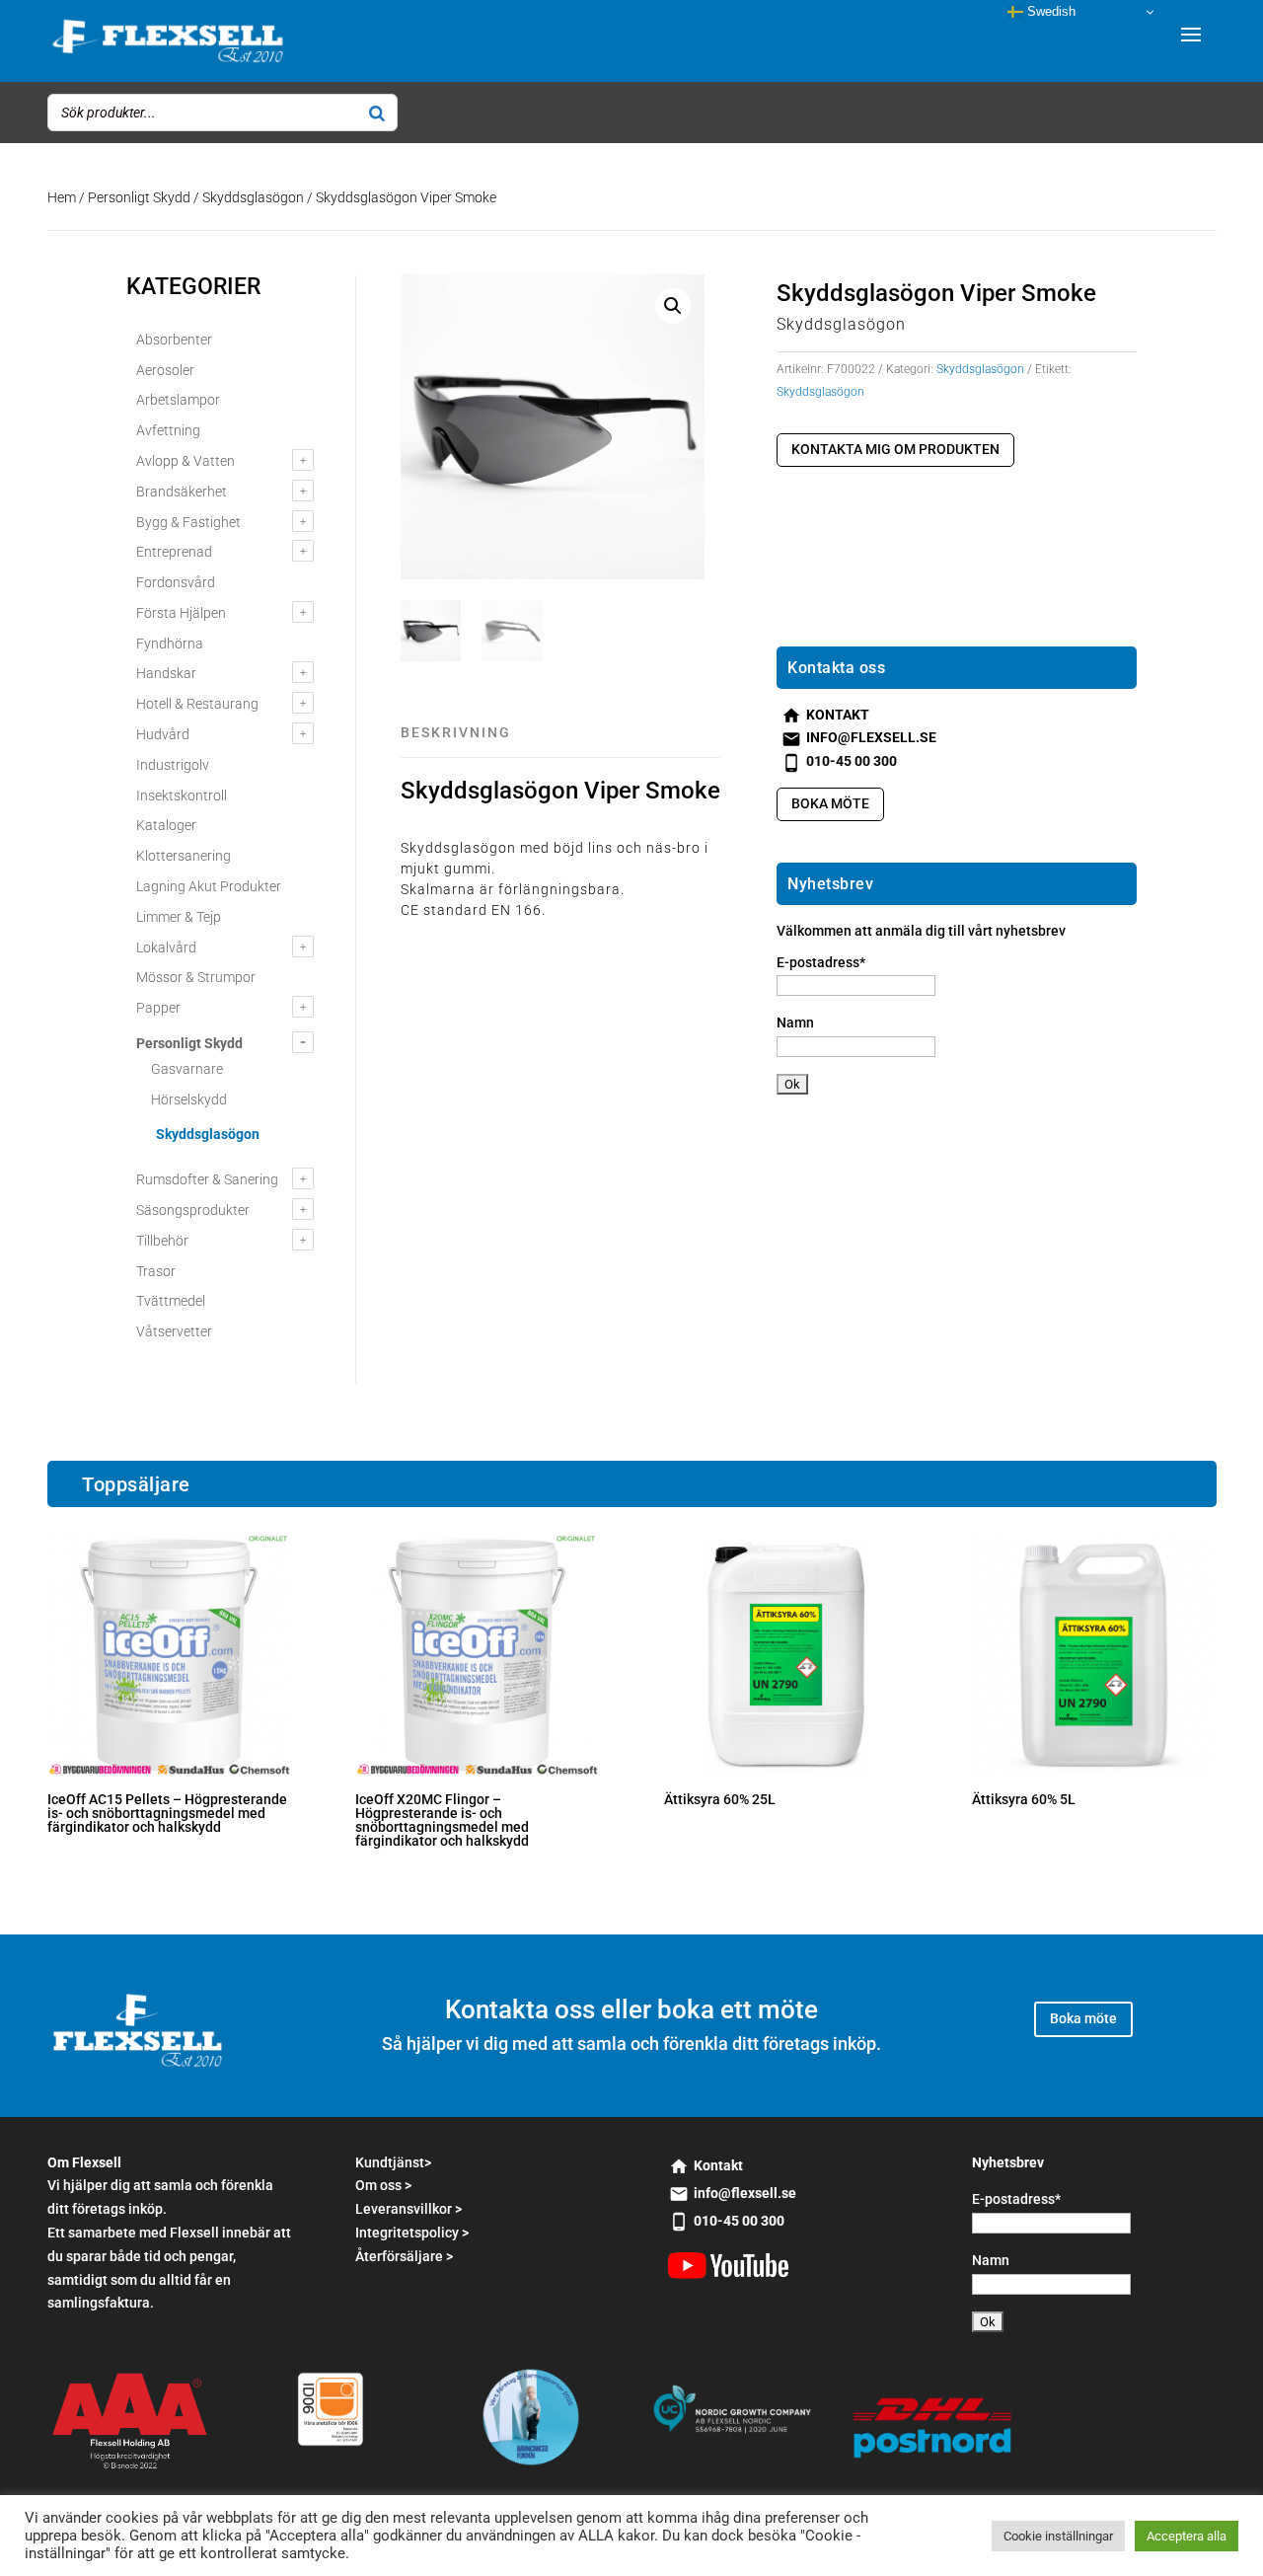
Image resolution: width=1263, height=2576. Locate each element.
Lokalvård (166, 947)
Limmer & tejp (179, 917)
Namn (795, 1023)
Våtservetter (174, 1331)
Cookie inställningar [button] (1058, 2536)
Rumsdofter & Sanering (207, 1179)
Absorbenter (174, 340)
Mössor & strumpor (196, 977)
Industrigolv (173, 765)
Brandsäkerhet (182, 492)
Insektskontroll (182, 796)
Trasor (156, 1271)
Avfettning (168, 430)
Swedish (1049, 11)
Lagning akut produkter (209, 886)
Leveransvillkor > (409, 2209)
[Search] (377, 113)
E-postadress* (821, 962)
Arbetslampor (178, 400)
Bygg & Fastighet (188, 522)
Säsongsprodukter (193, 1210)
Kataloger (166, 825)
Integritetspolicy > (412, 2233)
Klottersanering (184, 856)
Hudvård (163, 734)
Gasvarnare (187, 1069)
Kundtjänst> (393, 2162)
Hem (62, 197)
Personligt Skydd (139, 197)
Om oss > (383, 2185)
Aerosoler (165, 370)
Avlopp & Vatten (186, 461)
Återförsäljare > (404, 2256)
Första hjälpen (181, 613)
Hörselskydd (189, 1099)
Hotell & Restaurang (197, 704)
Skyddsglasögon (253, 197)
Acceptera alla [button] (1187, 2536)
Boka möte (830, 803)
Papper (158, 1008)
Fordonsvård (176, 582)
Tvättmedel (171, 1301)
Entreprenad (174, 552)
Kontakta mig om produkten (895, 449)
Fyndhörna (170, 644)
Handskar (166, 673)
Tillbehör (162, 1241)
